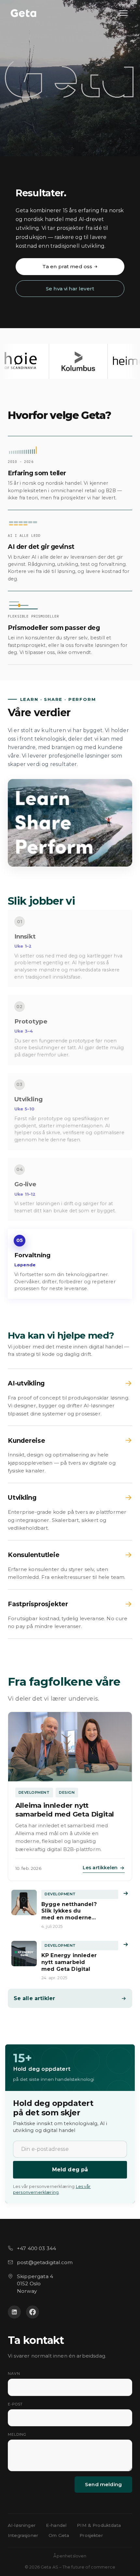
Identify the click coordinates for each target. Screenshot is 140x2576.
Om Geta (59, 2535)
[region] (70, 361)
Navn (14, 2374)
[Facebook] (33, 2312)
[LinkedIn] (14, 2312)
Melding (17, 2434)
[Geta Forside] (23, 13)
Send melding (103, 2484)
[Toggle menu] (124, 13)
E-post (15, 2404)
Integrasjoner (23, 2535)
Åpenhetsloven (70, 2556)
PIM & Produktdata (99, 2525)
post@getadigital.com (45, 2262)
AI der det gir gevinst (41, 547)
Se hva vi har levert (70, 289)
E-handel (56, 2525)
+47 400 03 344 (36, 2248)
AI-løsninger (22, 2525)
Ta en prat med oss (67, 266)
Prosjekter (91, 2535)
